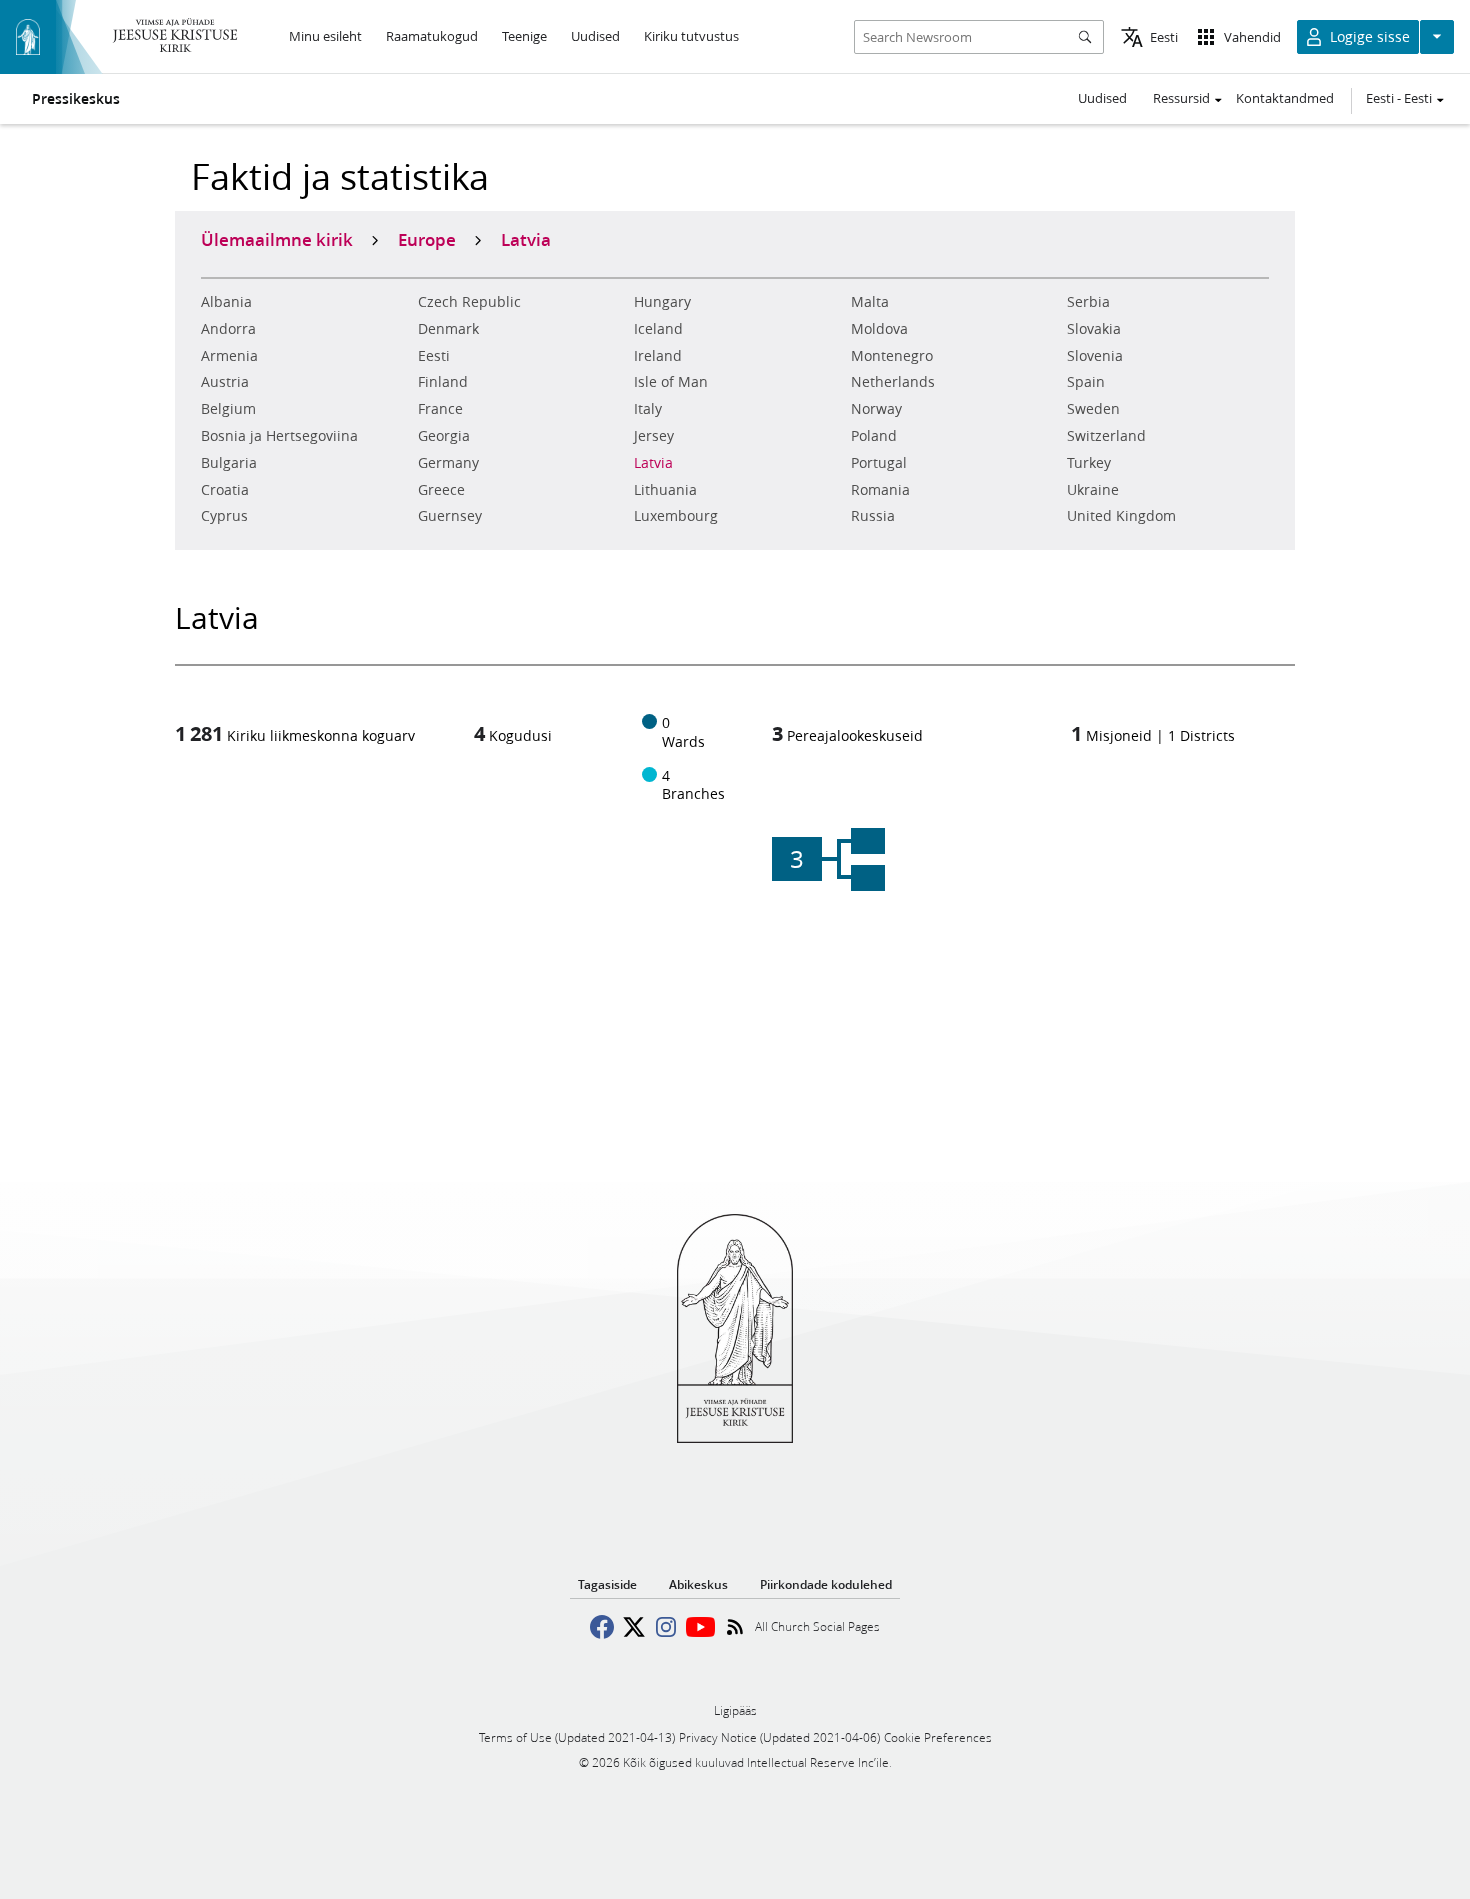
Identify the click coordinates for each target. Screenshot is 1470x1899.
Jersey (654, 436)
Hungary (662, 302)
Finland (443, 382)
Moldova (879, 329)
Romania (880, 490)
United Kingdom (1121, 516)
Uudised (1102, 98)
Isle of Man (671, 382)
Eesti (434, 356)
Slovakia (1094, 329)
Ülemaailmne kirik (277, 239)
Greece (441, 490)
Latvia (653, 463)
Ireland (658, 356)
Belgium (228, 409)
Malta (870, 302)
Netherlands (893, 382)
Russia (873, 516)
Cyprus (224, 516)
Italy (648, 409)
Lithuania (665, 490)
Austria (225, 382)
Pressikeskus (76, 99)
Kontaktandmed (1285, 98)
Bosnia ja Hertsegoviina (279, 436)
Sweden (1093, 409)
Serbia (1088, 302)
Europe (427, 239)
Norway (876, 409)
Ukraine (1093, 490)
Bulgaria (229, 463)
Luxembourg (676, 516)
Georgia (444, 436)
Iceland (658, 329)
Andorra (228, 329)
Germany (448, 463)
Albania (226, 302)
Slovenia (1095, 356)
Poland (874, 436)
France (440, 409)
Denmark (448, 329)
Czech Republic (469, 302)
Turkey (1089, 463)
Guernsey (450, 516)
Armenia (229, 356)
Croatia (225, 490)
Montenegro (892, 356)
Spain (1086, 382)
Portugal (879, 463)
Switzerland (1106, 436)
